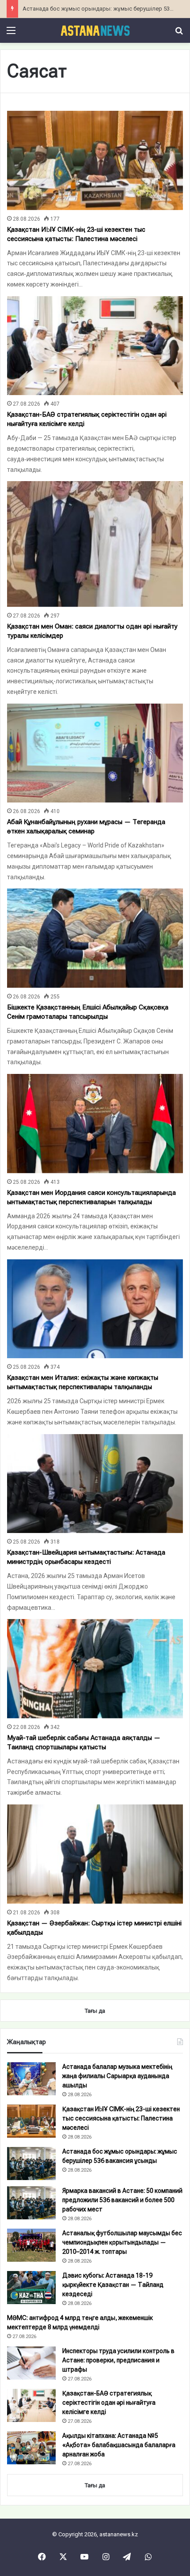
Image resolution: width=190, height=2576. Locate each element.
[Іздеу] (179, 34)
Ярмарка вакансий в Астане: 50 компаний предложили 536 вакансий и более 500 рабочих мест (122, 2200)
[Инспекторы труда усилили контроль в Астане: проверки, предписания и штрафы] (31, 2363)
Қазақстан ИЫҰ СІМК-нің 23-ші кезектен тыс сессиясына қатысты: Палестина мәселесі (121, 2118)
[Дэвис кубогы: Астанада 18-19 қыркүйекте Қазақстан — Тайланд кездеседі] (31, 2288)
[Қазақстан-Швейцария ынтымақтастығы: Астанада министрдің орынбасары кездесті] (95, 1484)
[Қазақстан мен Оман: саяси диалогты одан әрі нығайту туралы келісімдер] (95, 544)
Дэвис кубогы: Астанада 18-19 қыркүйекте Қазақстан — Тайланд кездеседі (113, 2285)
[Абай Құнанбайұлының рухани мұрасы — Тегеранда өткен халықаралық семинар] (95, 753)
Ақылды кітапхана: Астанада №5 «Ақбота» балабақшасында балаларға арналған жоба (119, 2445)
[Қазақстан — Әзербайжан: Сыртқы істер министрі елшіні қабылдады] (95, 1854)
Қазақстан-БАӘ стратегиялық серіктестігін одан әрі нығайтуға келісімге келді (109, 2403)
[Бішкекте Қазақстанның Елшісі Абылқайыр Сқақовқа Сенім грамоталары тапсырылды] (95, 938)
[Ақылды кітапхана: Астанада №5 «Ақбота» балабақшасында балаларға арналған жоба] (31, 2448)
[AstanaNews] (95, 30)
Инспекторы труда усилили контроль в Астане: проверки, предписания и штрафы (118, 2360)
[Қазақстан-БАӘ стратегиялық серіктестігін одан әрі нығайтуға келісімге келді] (95, 346)
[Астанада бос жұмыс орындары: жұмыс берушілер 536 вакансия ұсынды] (31, 2164)
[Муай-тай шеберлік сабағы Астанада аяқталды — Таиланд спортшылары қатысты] (95, 1669)
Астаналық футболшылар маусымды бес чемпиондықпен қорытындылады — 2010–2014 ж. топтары (122, 2242)
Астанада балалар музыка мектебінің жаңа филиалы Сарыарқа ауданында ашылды (117, 2076)
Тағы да (95, 2485)
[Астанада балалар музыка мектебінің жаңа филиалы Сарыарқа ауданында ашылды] (31, 2079)
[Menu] (11, 34)
